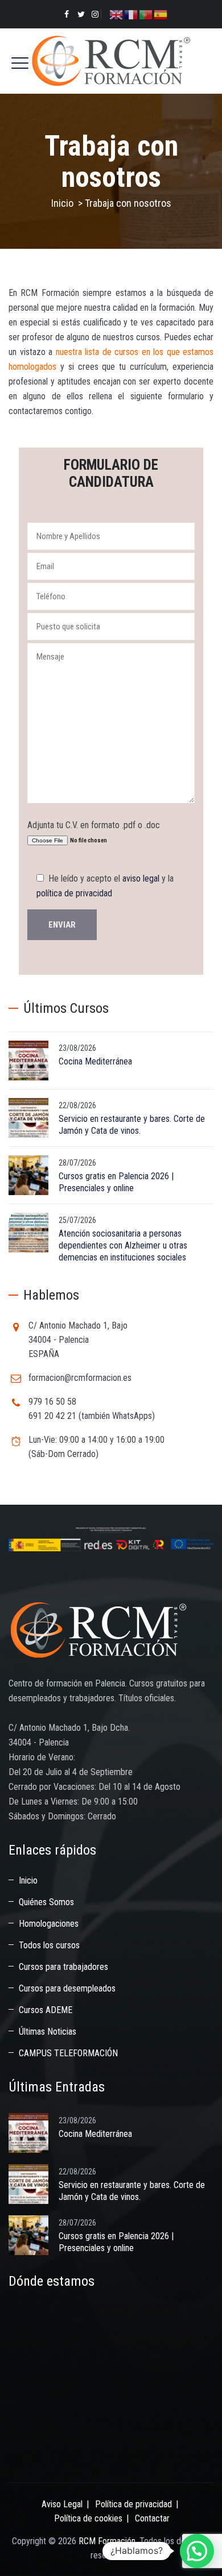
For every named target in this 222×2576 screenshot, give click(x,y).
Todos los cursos (49, 1945)
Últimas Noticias (48, 2032)
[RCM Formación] (111, 61)
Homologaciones (49, 1924)
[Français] (131, 14)
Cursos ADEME (46, 2010)
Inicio (62, 203)
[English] (117, 14)
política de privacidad (74, 893)
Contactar (152, 2518)
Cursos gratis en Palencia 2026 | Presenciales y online (116, 1182)
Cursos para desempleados (67, 1988)
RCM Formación (107, 2541)
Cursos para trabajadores (63, 1967)
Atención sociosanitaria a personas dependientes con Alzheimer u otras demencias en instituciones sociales (123, 1245)
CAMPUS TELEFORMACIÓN (68, 2053)
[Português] (146, 14)
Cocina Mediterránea (95, 1061)
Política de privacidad (133, 2504)
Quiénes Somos (46, 1902)
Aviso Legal (62, 2504)
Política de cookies (88, 2518)
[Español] (161, 14)
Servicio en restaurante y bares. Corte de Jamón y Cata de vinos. (132, 1125)
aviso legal (141, 878)
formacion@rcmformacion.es (80, 1378)
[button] (197, 2551)
